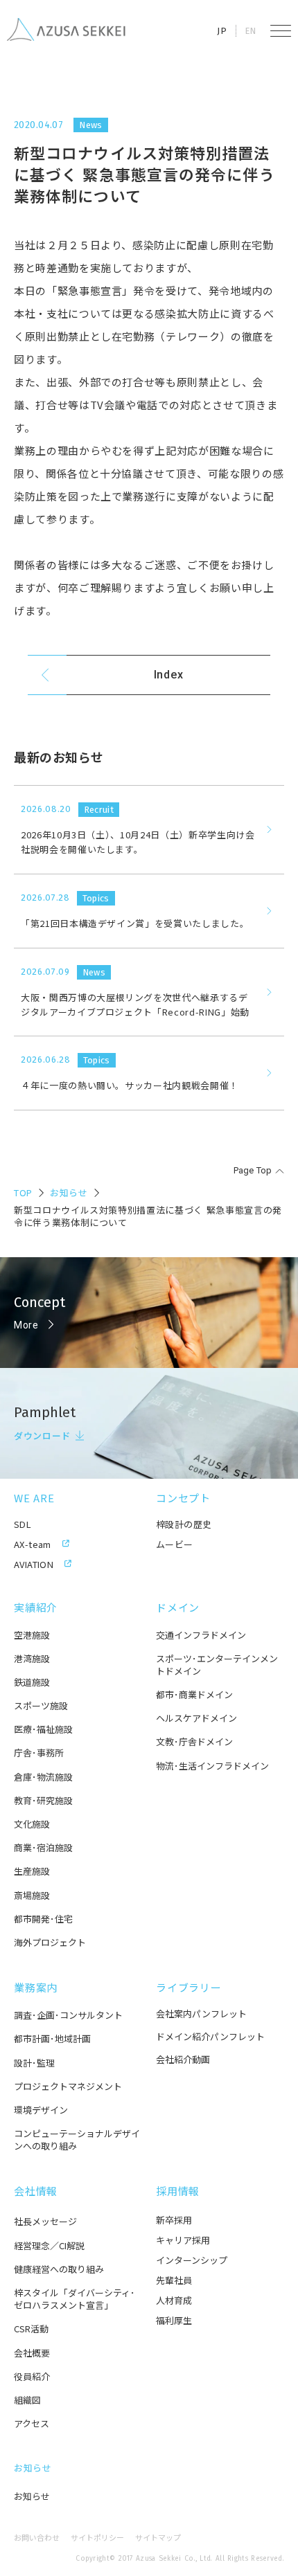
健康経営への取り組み (59, 2269)
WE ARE (34, 1498)
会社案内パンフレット (201, 2014)
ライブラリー (189, 1987)
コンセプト (183, 1498)
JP (222, 31)
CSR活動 (31, 2329)
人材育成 (174, 2300)
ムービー (175, 1544)
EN (251, 31)
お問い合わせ (37, 2538)
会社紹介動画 (183, 2059)
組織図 (27, 2400)
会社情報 (36, 2191)
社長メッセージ (45, 2222)
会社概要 (32, 2353)
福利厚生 (174, 2320)
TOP (23, 1192)
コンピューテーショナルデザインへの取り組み (77, 2140)
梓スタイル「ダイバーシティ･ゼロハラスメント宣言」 (74, 2299)
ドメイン (178, 1607)
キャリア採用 (183, 2240)
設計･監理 (34, 2063)
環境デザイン (41, 2110)
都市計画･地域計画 (52, 2039)
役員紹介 (32, 2377)
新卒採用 (174, 2220)
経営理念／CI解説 (49, 2246)
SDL (23, 1524)
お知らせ (69, 1192)
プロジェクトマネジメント (68, 2087)
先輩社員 (174, 2280)
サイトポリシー (97, 2538)
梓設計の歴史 (184, 1524)
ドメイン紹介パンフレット (210, 2036)
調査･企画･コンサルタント (68, 2015)
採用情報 (178, 2191)
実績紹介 (36, 1607)
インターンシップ (192, 2260)
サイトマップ (158, 2538)
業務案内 (36, 1987)
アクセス (32, 2424)
